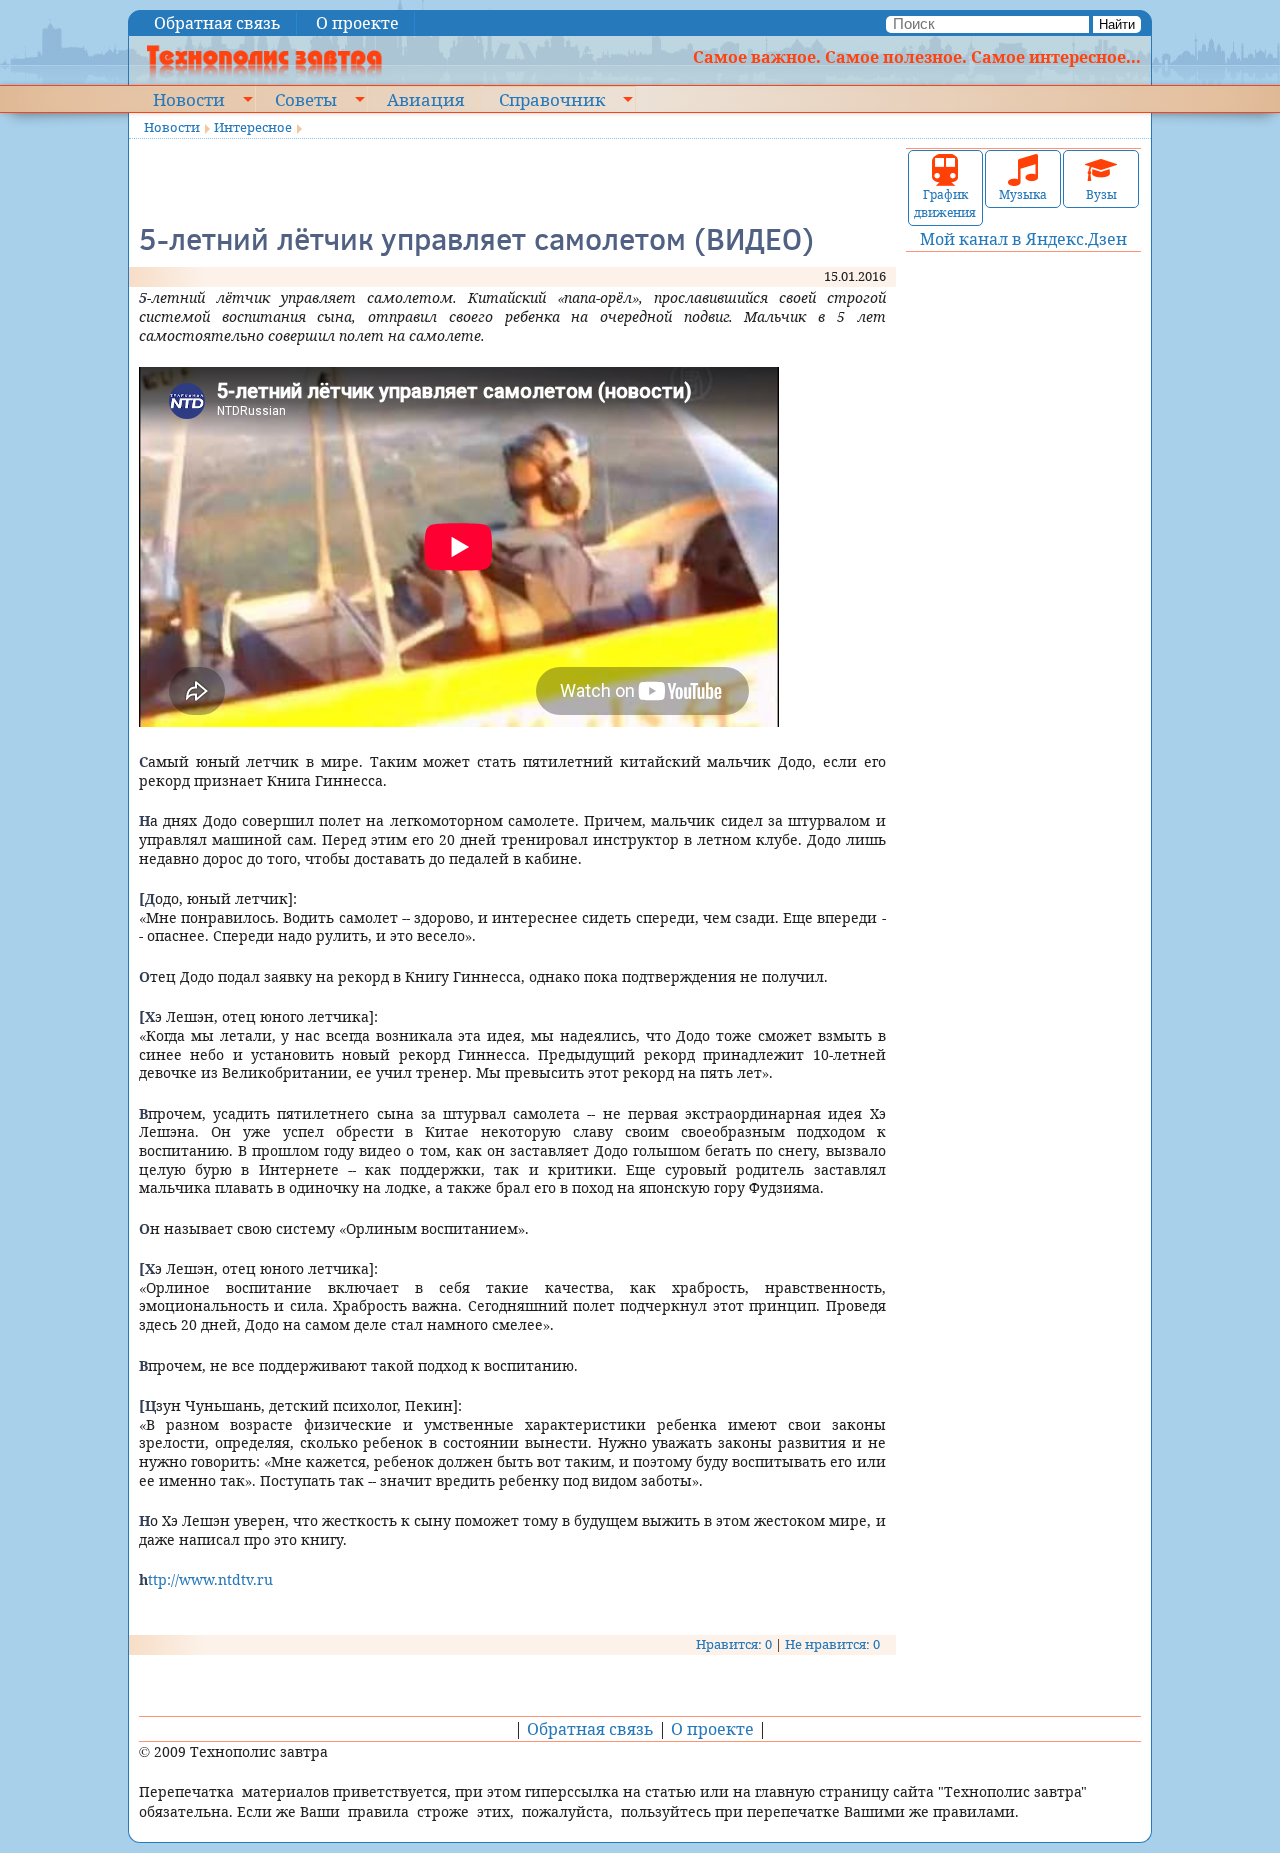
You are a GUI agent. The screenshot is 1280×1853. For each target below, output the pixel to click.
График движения (945, 203)
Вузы (1101, 194)
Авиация (425, 99)
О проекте (357, 23)
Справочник (552, 99)
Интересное (253, 127)
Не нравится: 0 (832, 1644)
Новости (189, 99)
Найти (1117, 24)
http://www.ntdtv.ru (206, 1579)
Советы (306, 99)
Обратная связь (217, 23)
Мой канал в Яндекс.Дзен (1023, 239)
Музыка (1023, 194)
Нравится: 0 (734, 1644)
